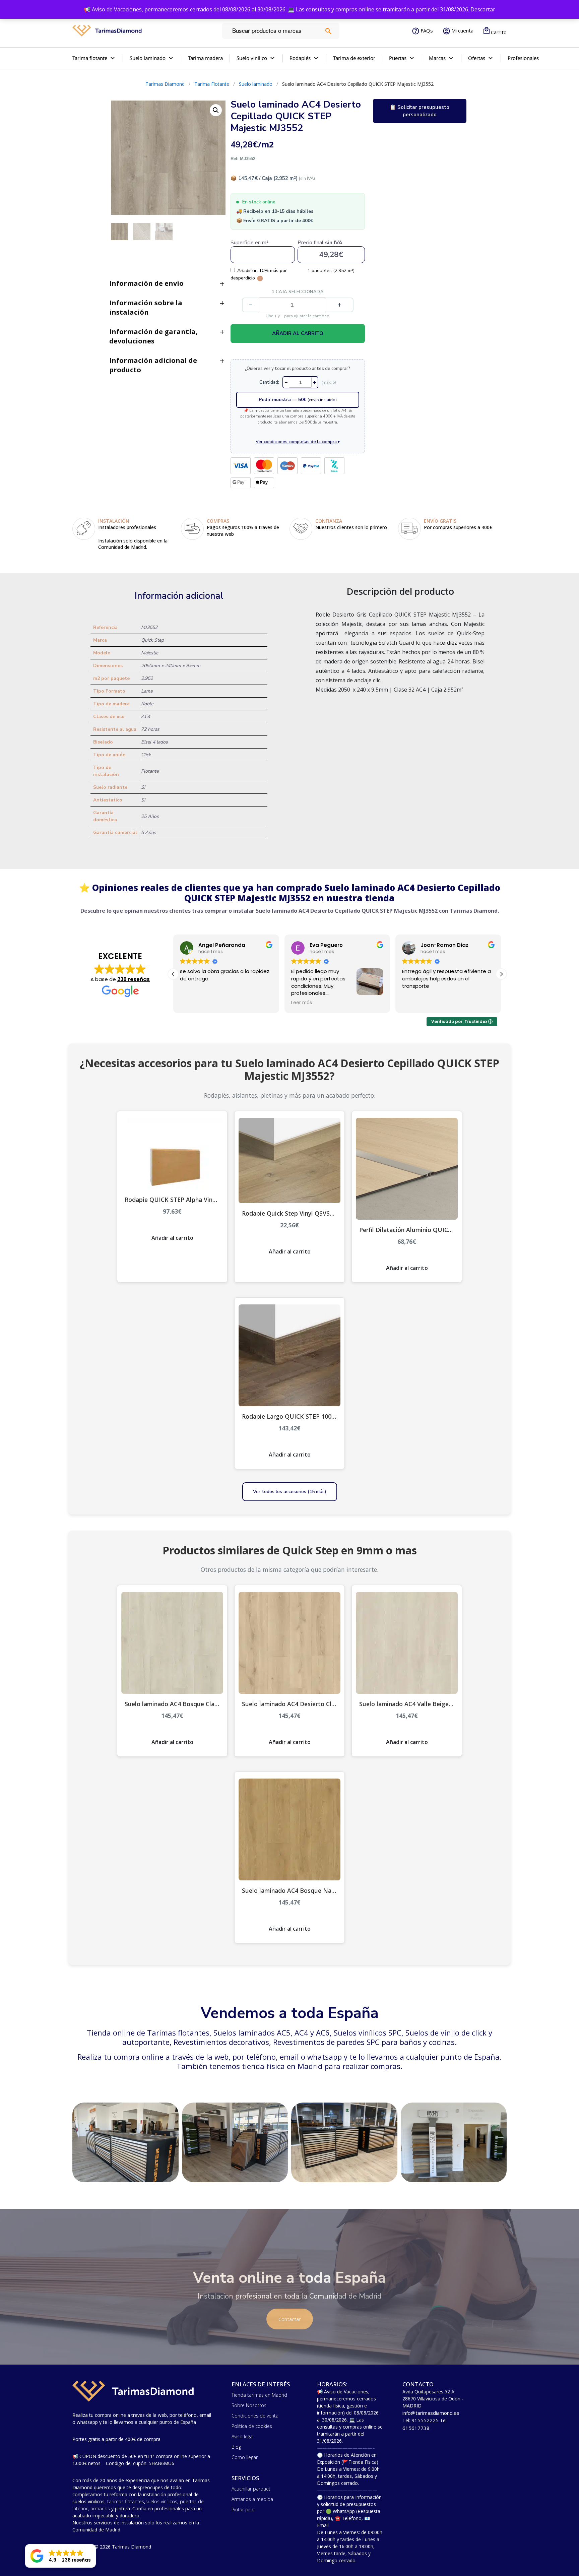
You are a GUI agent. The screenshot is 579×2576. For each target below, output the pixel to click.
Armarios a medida (252, 2499)
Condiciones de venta (255, 2416)
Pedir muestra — (298, 400)
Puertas (398, 58)
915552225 (425, 2420)
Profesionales (523, 58)
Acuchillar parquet (251, 2489)
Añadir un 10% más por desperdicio (259, 274)
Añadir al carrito (298, 333)
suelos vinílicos (161, 2501)
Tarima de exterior (354, 58)
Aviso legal (243, 2436)
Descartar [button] (483, 9)
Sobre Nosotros (249, 2405)
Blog (236, 2447)
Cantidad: (269, 382)
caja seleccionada (298, 292)
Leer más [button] (190, 1003)
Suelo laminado (148, 58)
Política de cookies (252, 2426)
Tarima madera (205, 58)
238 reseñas (134, 979)
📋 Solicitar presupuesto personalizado (420, 111)
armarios (100, 2508)
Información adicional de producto (153, 365)
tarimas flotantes (126, 2501)
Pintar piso (243, 2509)
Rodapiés (300, 58)
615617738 (416, 2428)
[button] (501, 974)
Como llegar (245, 2457)
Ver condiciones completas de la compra (298, 441)
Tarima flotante (90, 58)
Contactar (290, 2319)
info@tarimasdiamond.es (431, 2413)
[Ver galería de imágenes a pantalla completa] (216, 110)
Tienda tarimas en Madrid (259, 2395)
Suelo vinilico (252, 58)
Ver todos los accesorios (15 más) (290, 1492)
